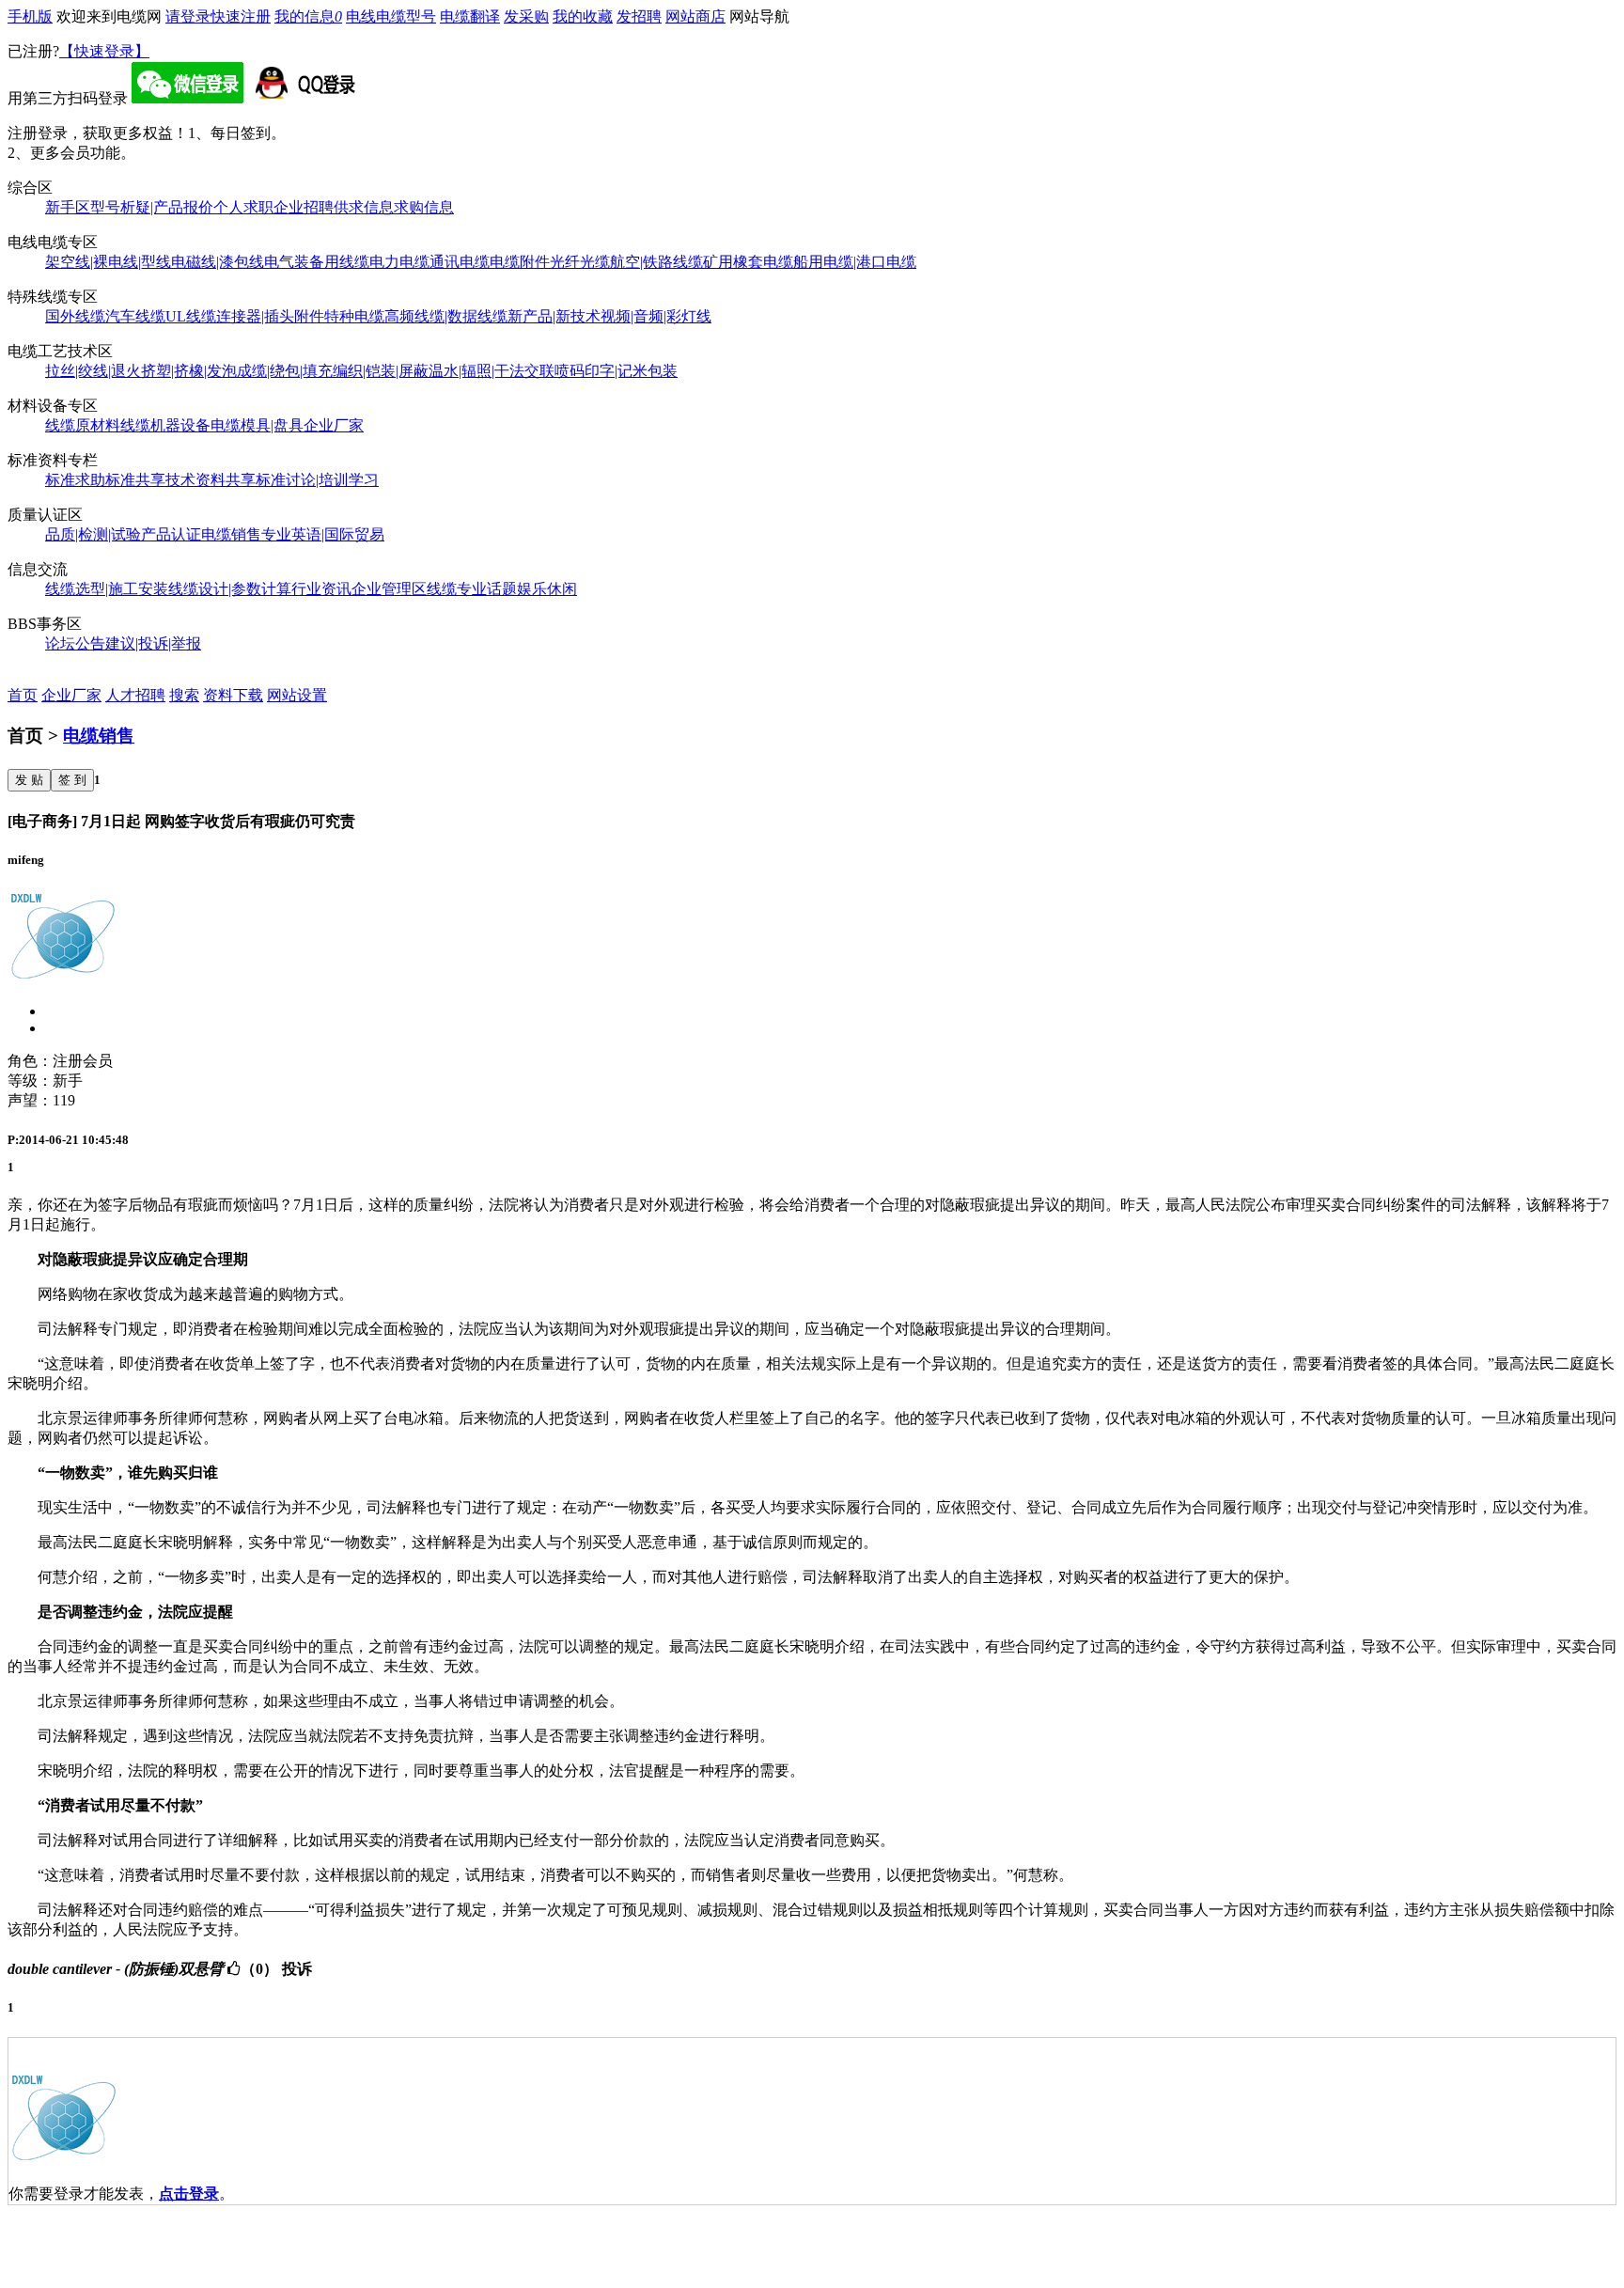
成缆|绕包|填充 (285, 371)
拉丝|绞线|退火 (93, 371)
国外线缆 (75, 316)
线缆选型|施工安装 (107, 589)
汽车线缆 (135, 316)
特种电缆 (354, 316)
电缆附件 (520, 262)
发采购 (526, 16)
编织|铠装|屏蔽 (381, 371)
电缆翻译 (470, 16)
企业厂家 (334, 425)
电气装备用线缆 (317, 262)
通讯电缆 (460, 262)
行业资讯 (321, 589)
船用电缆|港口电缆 (855, 262)
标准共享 (135, 480)
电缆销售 (231, 534)
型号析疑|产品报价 (152, 207)
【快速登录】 (104, 51)
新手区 (68, 207)
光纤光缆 (580, 262)
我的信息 (308, 16)
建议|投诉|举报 (153, 643)
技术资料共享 (211, 480)
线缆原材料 (83, 425)
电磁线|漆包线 (218, 262)
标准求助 (75, 480)
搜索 (184, 695)
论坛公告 (75, 643)
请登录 (188, 16)
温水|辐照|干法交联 (492, 371)
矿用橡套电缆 (748, 262)
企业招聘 (304, 207)
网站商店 (695, 16)
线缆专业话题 (472, 589)
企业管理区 (389, 589)
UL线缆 (191, 316)
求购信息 (424, 207)
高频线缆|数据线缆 (446, 316)
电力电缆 (399, 262)
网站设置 (297, 695)
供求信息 (364, 207)
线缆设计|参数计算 (230, 589)
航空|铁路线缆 (656, 262)
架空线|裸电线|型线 (108, 262)
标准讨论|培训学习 (317, 480)
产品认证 (171, 534)
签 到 (72, 780)
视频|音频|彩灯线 (656, 316)
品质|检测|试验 (93, 534)
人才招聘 (135, 695)
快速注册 (241, 16)
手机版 (30, 16)
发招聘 (639, 16)
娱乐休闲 (547, 589)
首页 (23, 695)
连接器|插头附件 (270, 316)
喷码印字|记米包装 (616, 371)
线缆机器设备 (165, 425)
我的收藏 (583, 16)
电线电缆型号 (391, 16)
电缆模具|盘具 (257, 425)
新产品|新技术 (554, 316)
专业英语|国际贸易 (323, 534)
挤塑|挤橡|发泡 (189, 371)
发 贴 (29, 780)
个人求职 (243, 207)
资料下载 (233, 695)
